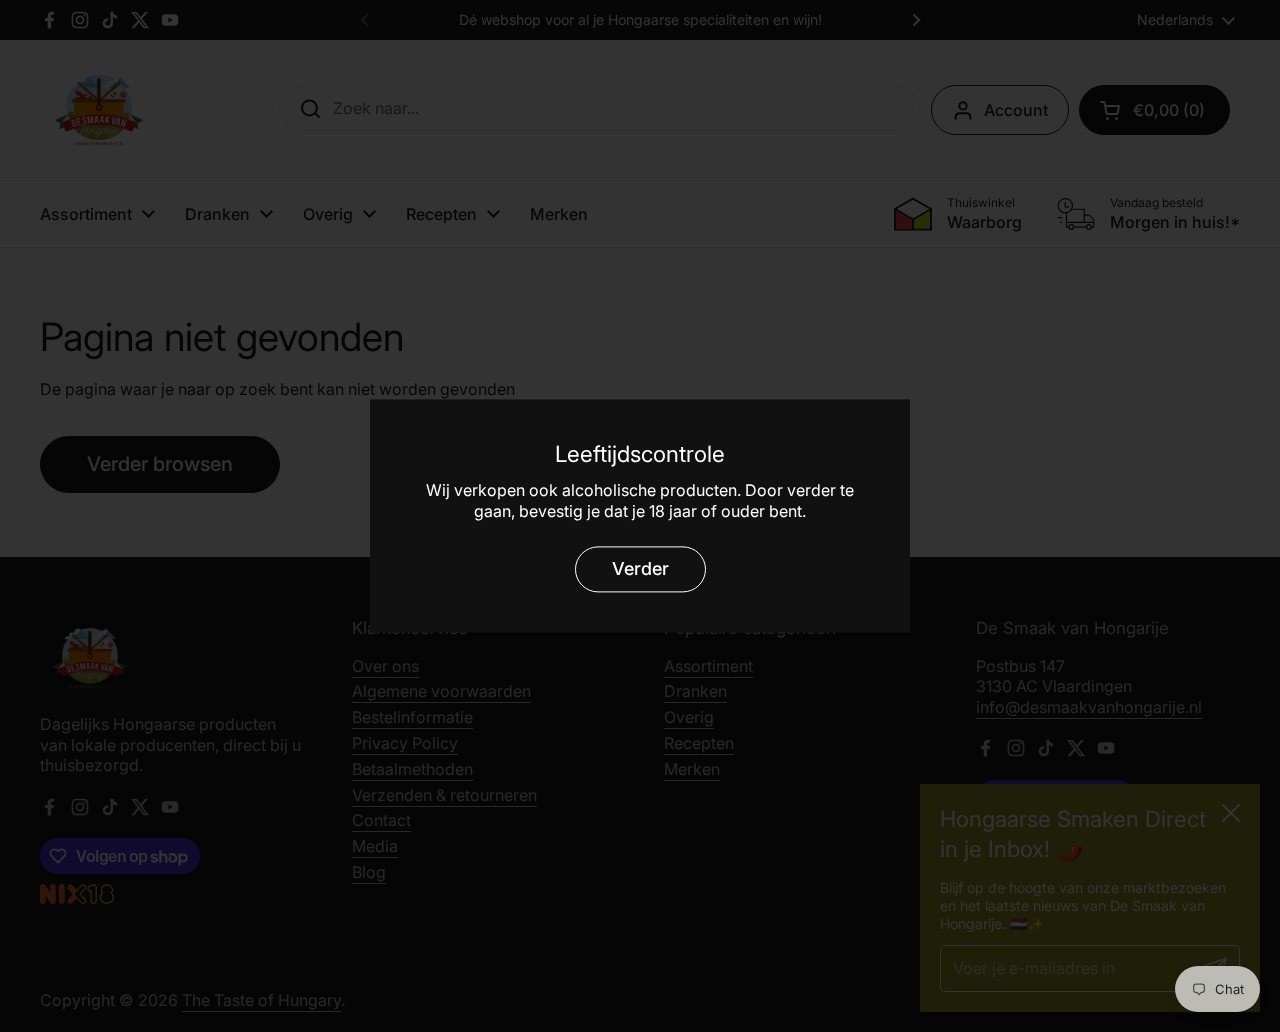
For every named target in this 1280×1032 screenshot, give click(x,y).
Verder (640, 568)
